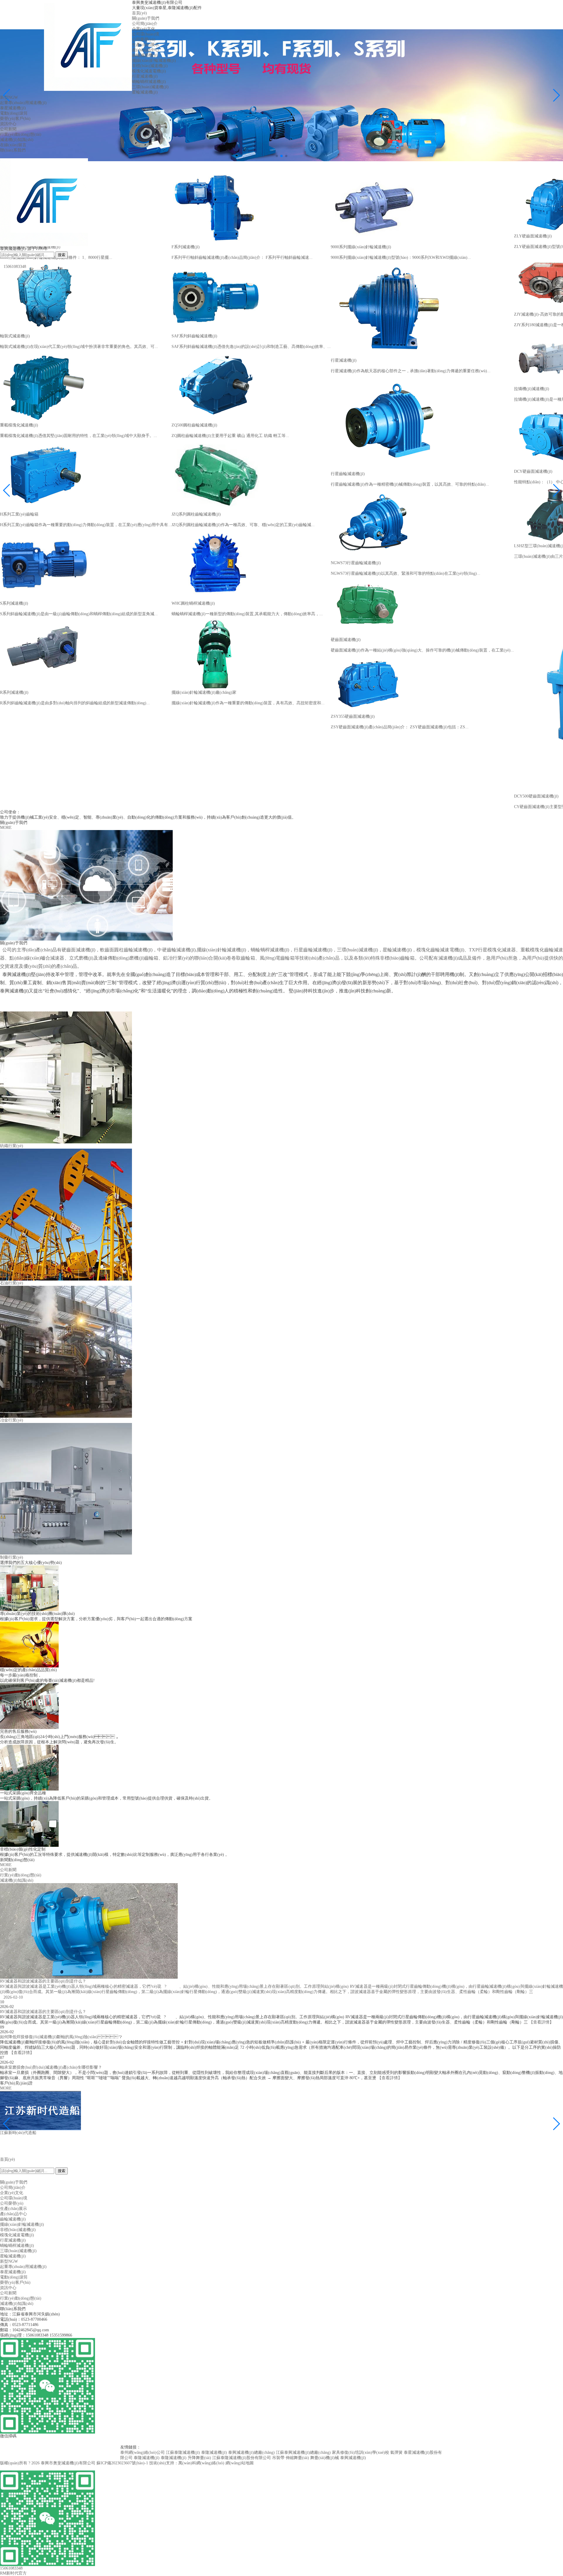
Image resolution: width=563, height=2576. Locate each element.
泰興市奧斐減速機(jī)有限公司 (68, 2463)
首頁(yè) (139, 13)
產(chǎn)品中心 (145, 50)
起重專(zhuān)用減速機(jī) (23, 103)
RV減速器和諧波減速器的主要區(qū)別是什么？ (43, 2012)
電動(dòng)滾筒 (14, 113)
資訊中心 (8, 124)
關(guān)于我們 (146, 18)
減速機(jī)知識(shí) (17, 140)
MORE (6, 828)
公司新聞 (8, 129)
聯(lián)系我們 (13, 150)
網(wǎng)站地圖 (240, 2463)
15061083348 (13, 267)
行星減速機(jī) (145, 76)
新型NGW (9, 97)
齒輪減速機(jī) (145, 55)
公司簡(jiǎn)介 (145, 24)
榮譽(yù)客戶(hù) (15, 119)
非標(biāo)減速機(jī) (150, 66)
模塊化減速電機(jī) (149, 71)
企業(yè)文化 (144, 29)
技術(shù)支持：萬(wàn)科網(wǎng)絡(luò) (187, 2463)
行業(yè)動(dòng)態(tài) (21, 134)
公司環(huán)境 (146, 34)
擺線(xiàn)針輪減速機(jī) (154, 61)
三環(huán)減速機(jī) (150, 87)
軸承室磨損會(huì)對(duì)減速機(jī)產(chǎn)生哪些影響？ (51, 2067)
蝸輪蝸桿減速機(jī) (149, 82)
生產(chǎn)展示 (145, 45)
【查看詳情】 (541, 2022)
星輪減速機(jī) (145, 92)
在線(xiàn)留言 (13, 145)
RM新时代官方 (13, 2573)
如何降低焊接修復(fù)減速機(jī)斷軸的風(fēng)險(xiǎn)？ (61, 2037)
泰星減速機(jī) (13, 108)
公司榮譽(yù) (144, 39)
